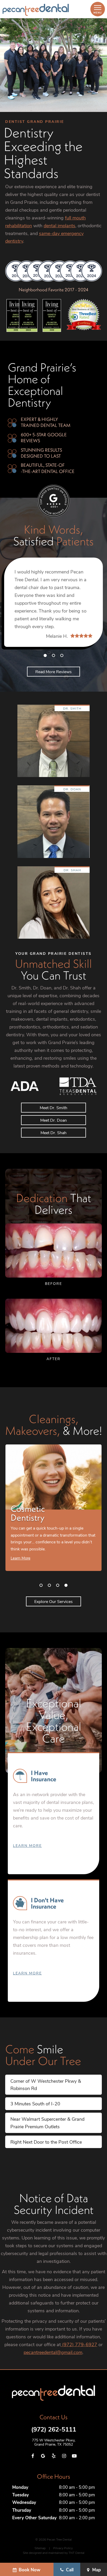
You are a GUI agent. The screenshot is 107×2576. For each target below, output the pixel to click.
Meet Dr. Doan (53, 1120)
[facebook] (33, 2456)
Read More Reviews (53, 671)
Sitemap (40, 2548)
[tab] (45, 655)
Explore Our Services (53, 1601)
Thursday (22, 2510)
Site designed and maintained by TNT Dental (54, 2553)
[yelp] (53, 2456)
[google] (43, 2456)
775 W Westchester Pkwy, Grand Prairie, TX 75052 (54, 2442)
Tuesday (21, 2495)
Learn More (27, 1845)
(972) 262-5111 (54, 2429)
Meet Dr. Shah (53, 1132)
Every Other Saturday (34, 2518)
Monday (20, 2487)
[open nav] (98, 9)
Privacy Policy (63, 2548)
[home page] (36, 10)
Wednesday (24, 2502)
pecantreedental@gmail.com (53, 2352)
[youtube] (74, 2456)
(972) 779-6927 (79, 2344)
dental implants (59, 225)
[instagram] (64, 2456)
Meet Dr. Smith (53, 1107)
